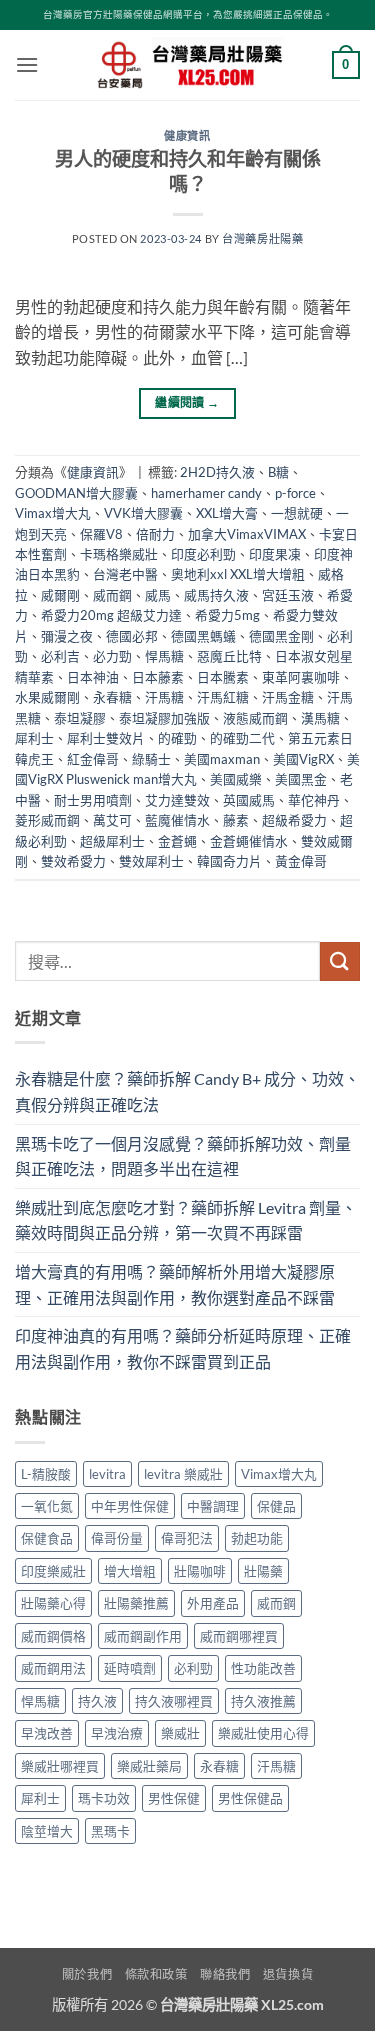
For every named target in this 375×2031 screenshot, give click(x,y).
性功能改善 (263, 1668)
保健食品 (47, 1538)
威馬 (158, 595)
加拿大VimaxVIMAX (247, 534)
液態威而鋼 (255, 718)
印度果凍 (275, 554)
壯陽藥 (263, 1571)
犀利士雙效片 (106, 738)
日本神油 (93, 677)
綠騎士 (151, 759)
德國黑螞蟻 (203, 636)
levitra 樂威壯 (183, 1474)
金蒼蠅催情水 (249, 841)
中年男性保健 (130, 1506)
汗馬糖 (164, 697)
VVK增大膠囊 (143, 513)
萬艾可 (112, 820)
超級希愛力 (294, 820)
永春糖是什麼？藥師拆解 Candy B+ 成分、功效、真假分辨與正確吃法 (187, 1091)
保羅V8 (101, 534)
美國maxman (222, 759)
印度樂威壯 (53, 1571)
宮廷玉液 (288, 595)
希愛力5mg (227, 615)
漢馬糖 (320, 718)
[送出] (340, 961)
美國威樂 (236, 779)
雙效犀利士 (151, 861)
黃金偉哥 (301, 861)
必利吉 (60, 656)
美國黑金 (301, 779)
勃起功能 (257, 1538)
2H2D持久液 (217, 472)
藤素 (236, 820)
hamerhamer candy (206, 493)
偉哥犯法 (187, 1538)
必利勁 (193, 1668)
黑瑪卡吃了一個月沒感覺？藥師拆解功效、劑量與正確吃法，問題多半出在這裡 (183, 1156)
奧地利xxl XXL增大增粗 (238, 574)
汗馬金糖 (288, 697)
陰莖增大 (47, 1831)
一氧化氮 (47, 1506)
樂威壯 (180, 1733)
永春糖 (112, 697)
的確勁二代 (242, 738)
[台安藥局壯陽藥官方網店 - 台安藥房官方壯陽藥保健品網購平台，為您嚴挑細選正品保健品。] (188, 65)
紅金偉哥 (93, 759)
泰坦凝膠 (80, 718)
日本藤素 (158, 677)
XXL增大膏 (227, 513)
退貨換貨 (288, 1974)
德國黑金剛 (281, 636)
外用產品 (213, 1603)
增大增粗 (130, 1571)
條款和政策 (156, 1974)
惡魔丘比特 (229, 656)
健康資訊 (187, 135)
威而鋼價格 (53, 1636)
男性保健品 (250, 1798)
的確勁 (177, 738)
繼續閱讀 (187, 402)
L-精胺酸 (46, 1474)
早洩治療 (117, 1733)
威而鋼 (112, 595)
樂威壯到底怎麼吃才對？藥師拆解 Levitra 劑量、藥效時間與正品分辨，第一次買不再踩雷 (186, 1220)
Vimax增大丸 (53, 513)
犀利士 (34, 738)
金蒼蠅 (177, 841)
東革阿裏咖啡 (301, 677)
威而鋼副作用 (143, 1636)
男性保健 (174, 1798)
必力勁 (112, 656)
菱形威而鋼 (47, 820)
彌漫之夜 (67, 636)
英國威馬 (249, 800)
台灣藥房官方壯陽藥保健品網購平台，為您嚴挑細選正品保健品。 (188, 14)
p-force (295, 493)
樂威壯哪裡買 (60, 1766)
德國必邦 (132, 636)
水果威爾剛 (47, 697)
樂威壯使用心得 (263, 1733)
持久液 (97, 1701)
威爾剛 (60, 595)
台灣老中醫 (125, 574)
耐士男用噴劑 (93, 800)
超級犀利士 (112, 841)
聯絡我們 (225, 1974)
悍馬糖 (164, 656)
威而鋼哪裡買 (239, 1636)
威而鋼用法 (53, 1668)
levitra (107, 1474)
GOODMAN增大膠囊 (76, 493)
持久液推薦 (263, 1701)
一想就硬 (297, 513)
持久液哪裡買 (174, 1701)
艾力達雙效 (177, 800)
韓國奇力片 (229, 861)
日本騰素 (223, 677)
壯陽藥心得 (53, 1603)
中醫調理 (213, 1506)
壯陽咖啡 (200, 1571)
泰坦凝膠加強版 (164, 718)
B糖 (278, 472)
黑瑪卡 (110, 1831)
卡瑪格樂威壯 (119, 554)
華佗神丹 (314, 800)
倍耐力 (155, 534)
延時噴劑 (130, 1668)
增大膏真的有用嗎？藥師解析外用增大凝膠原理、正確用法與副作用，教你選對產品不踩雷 (175, 1284)
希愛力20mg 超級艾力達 (111, 615)
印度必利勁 (203, 554)
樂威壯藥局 (149, 1766)
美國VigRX (303, 759)
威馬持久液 (216, 595)
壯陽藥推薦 (136, 1603)
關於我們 (87, 1974)
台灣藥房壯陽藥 (262, 238)
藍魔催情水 (177, 820)
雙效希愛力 (73, 861)
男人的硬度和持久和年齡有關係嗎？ (188, 171)
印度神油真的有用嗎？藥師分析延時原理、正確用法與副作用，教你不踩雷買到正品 (183, 1348)
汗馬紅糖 (223, 697)
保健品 (276, 1506)
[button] (27, 64)
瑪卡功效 (104, 1798)
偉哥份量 (117, 1538)
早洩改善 (47, 1733)
